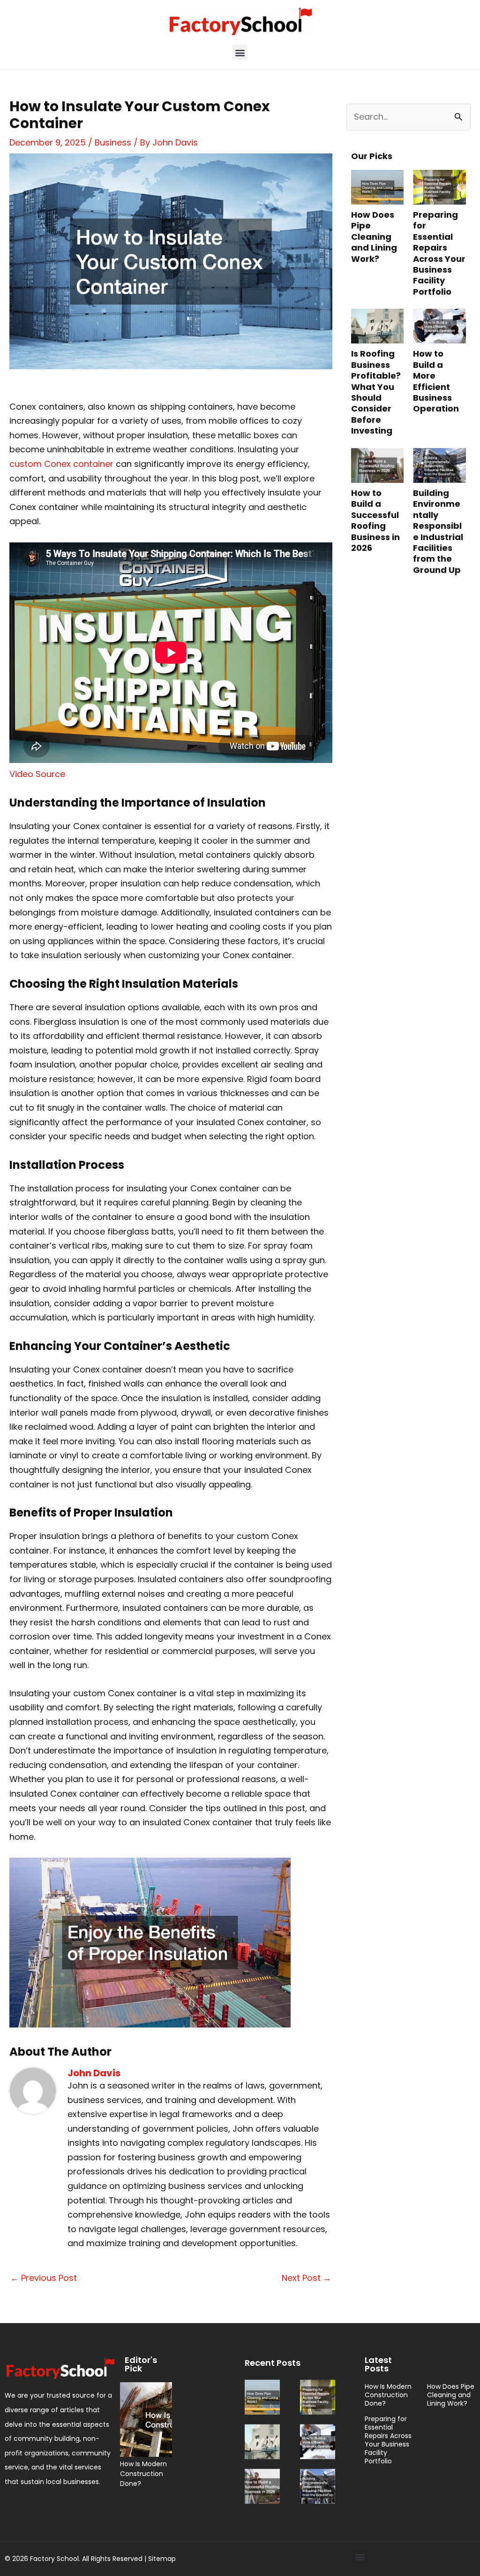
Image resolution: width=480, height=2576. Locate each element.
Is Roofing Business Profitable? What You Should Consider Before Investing (376, 392)
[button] (240, 52)
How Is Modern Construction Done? (143, 2474)
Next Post (307, 2278)
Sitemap (162, 2559)
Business (113, 142)
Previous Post (44, 2278)
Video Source (37, 774)
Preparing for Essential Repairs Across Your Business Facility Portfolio (439, 253)
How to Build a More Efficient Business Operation (436, 381)
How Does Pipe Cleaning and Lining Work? (374, 237)
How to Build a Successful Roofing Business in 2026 (375, 520)
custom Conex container (61, 464)
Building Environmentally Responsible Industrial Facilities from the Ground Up (438, 531)
